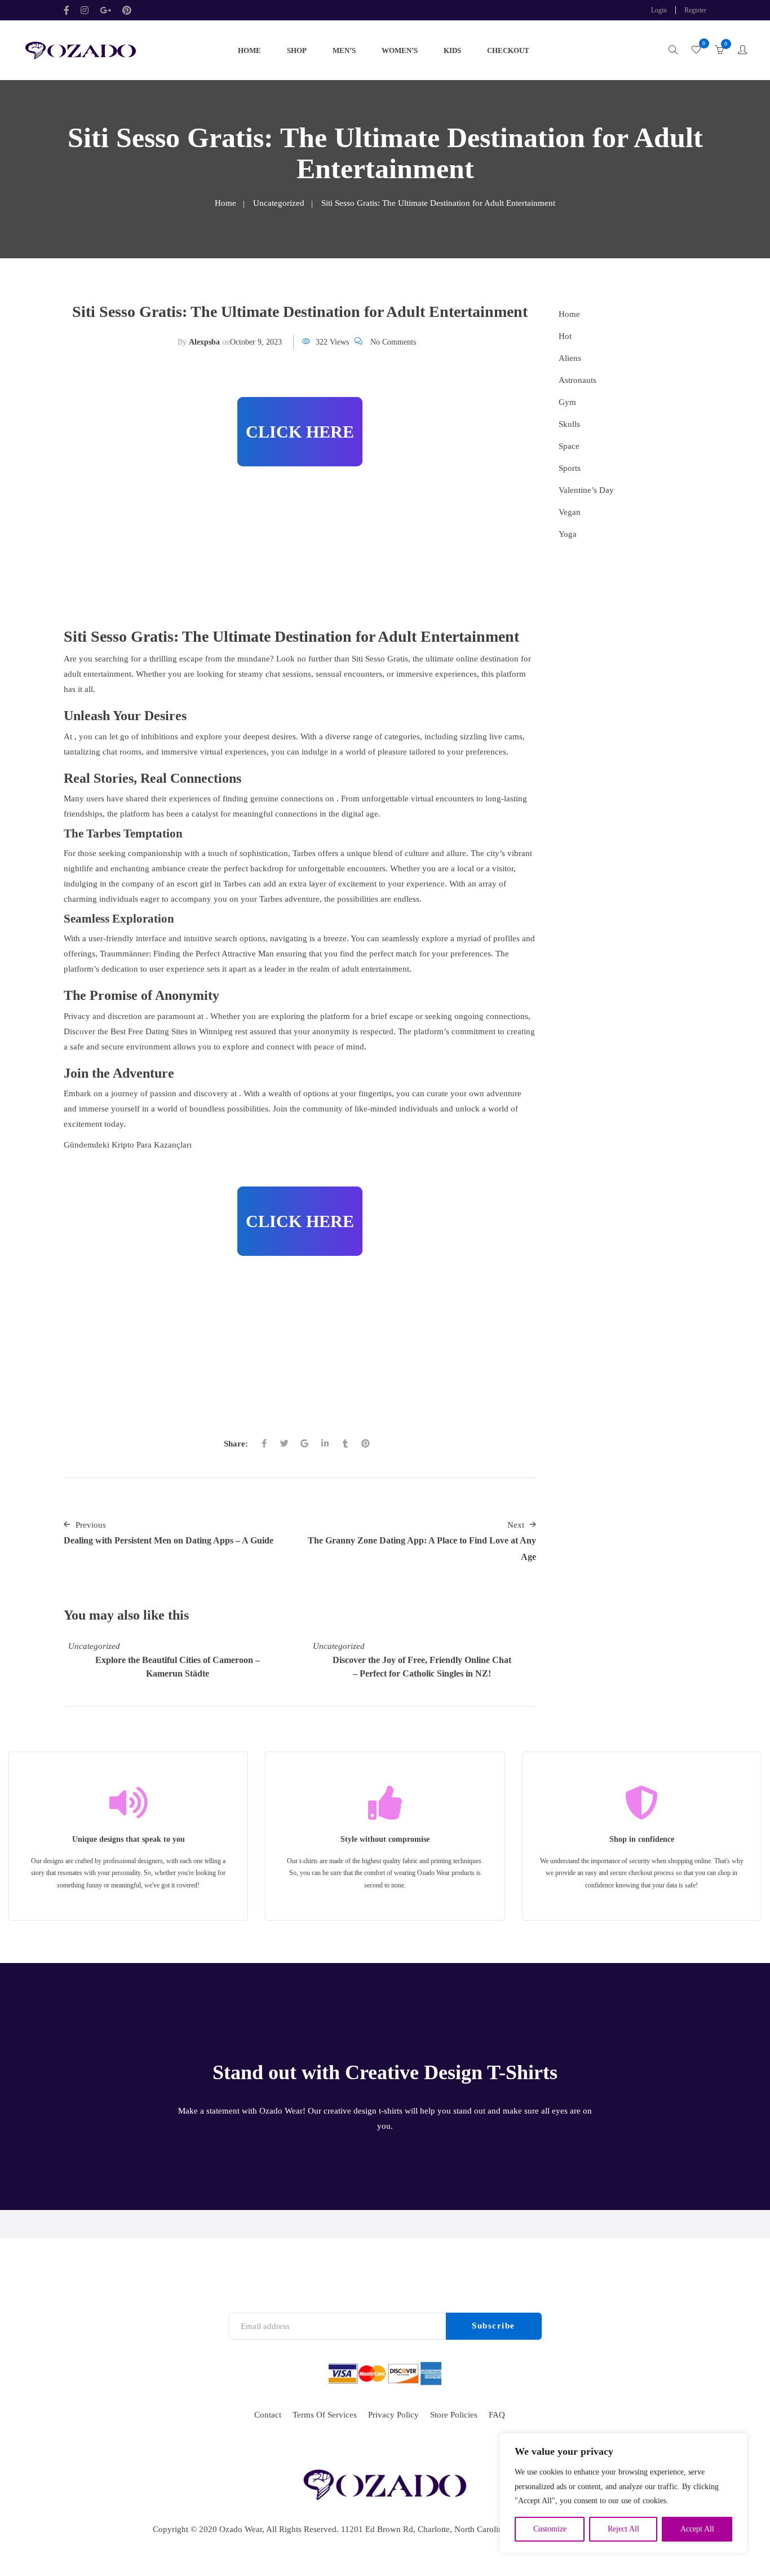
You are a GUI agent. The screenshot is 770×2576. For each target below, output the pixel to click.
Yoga (568, 534)
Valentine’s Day (586, 490)
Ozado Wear (241, 2529)
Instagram (85, 10)
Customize (550, 2529)
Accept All (697, 2529)
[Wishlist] (696, 51)
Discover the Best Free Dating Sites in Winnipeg (148, 1031)
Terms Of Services (325, 2415)
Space (569, 446)
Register (695, 10)
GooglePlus (105, 10)
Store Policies (454, 2415)
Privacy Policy (393, 2415)
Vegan (570, 512)
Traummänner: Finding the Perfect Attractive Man (187, 954)
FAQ (497, 2415)
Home (249, 50)
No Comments (393, 342)
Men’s (344, 50)
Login (659, 10)
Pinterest (127, 10)
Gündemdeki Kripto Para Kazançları (128, 1145)
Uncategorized (279, 203)
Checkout (508, 50)
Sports (570, 468)
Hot (565, 336)
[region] (623, 2493)
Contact (268, 2415)
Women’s (400, 50)
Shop (297, 50)
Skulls (569, 424)
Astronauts (577, 380)
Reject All (623, 2529)
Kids (452, 50)
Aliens (570, 358)
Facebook (69, 10)
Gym (567, 402)
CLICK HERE (300, 432)
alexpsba (204, 342)
